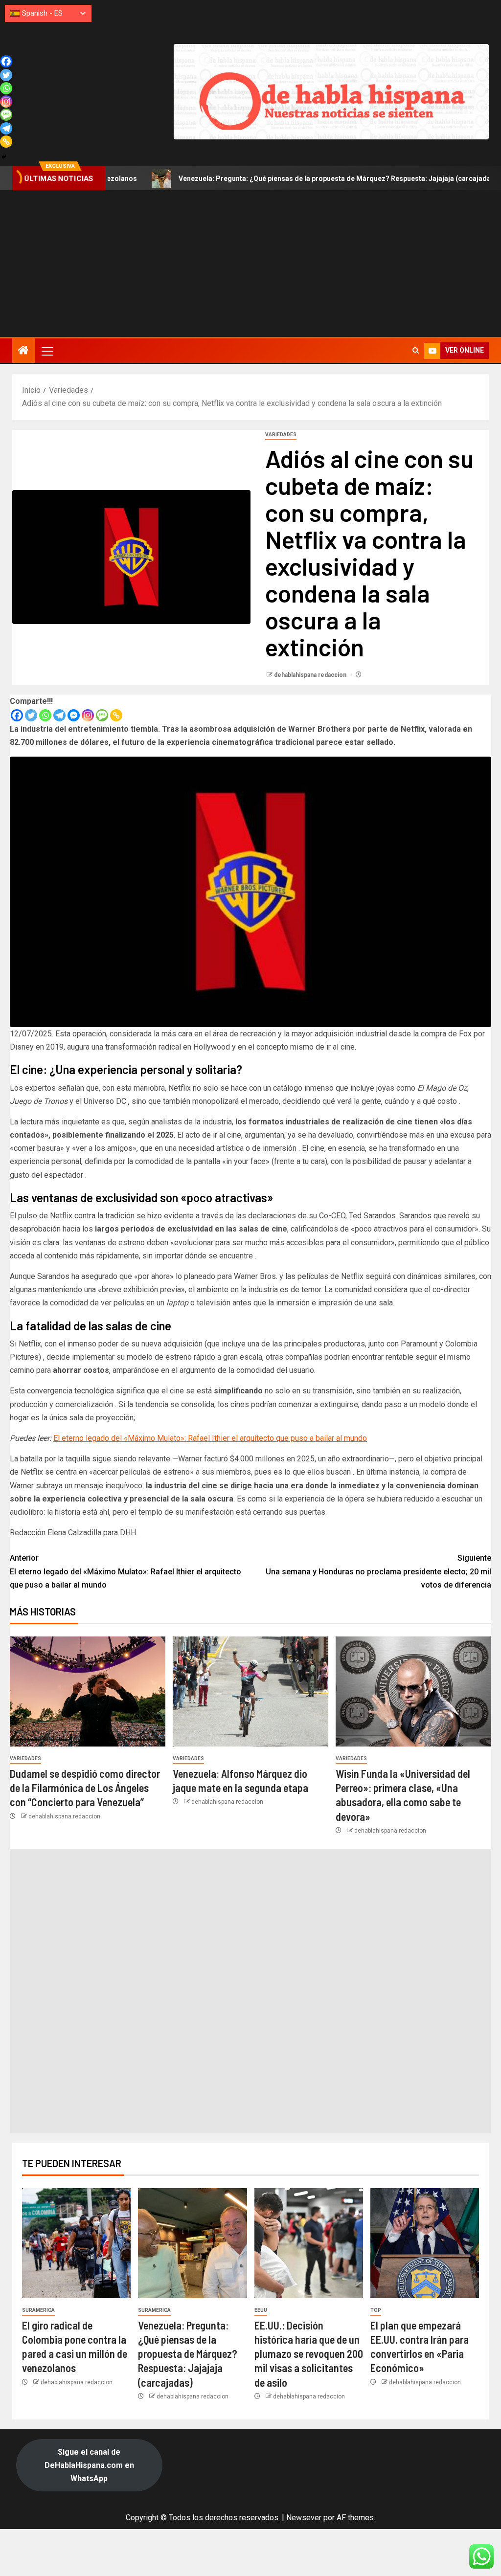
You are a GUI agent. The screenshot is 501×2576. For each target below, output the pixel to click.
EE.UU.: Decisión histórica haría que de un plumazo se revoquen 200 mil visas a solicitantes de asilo (309, 2354)
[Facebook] (17, 715)
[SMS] (102, 715)
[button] (46, 351)
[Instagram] (88, 715)
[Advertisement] (250, 264)
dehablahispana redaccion (311, 675)
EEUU (261, 2310)
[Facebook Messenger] (74, 715)
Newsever (304, 2518)
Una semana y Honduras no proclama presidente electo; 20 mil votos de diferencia (378, 1571)
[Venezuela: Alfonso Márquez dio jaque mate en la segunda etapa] (250, 1691)
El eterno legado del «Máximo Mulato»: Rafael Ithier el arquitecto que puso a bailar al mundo (210, 1438)
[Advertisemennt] (331, 91)
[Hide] (4, 157)
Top (376, 2310)
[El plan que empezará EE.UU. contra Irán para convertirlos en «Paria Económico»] (425, 2243)
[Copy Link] (116, 715)
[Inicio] (23, 351)
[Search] (416, 351)
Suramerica (38, 2310)
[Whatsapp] (45, 715)
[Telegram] (59, 715)
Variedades (281, 435)
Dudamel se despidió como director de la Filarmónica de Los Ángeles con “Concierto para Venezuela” (85, 1788)
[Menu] (46, 351)
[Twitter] (31, 715)
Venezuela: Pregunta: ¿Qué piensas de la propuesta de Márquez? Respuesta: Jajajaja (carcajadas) (271, 179)
